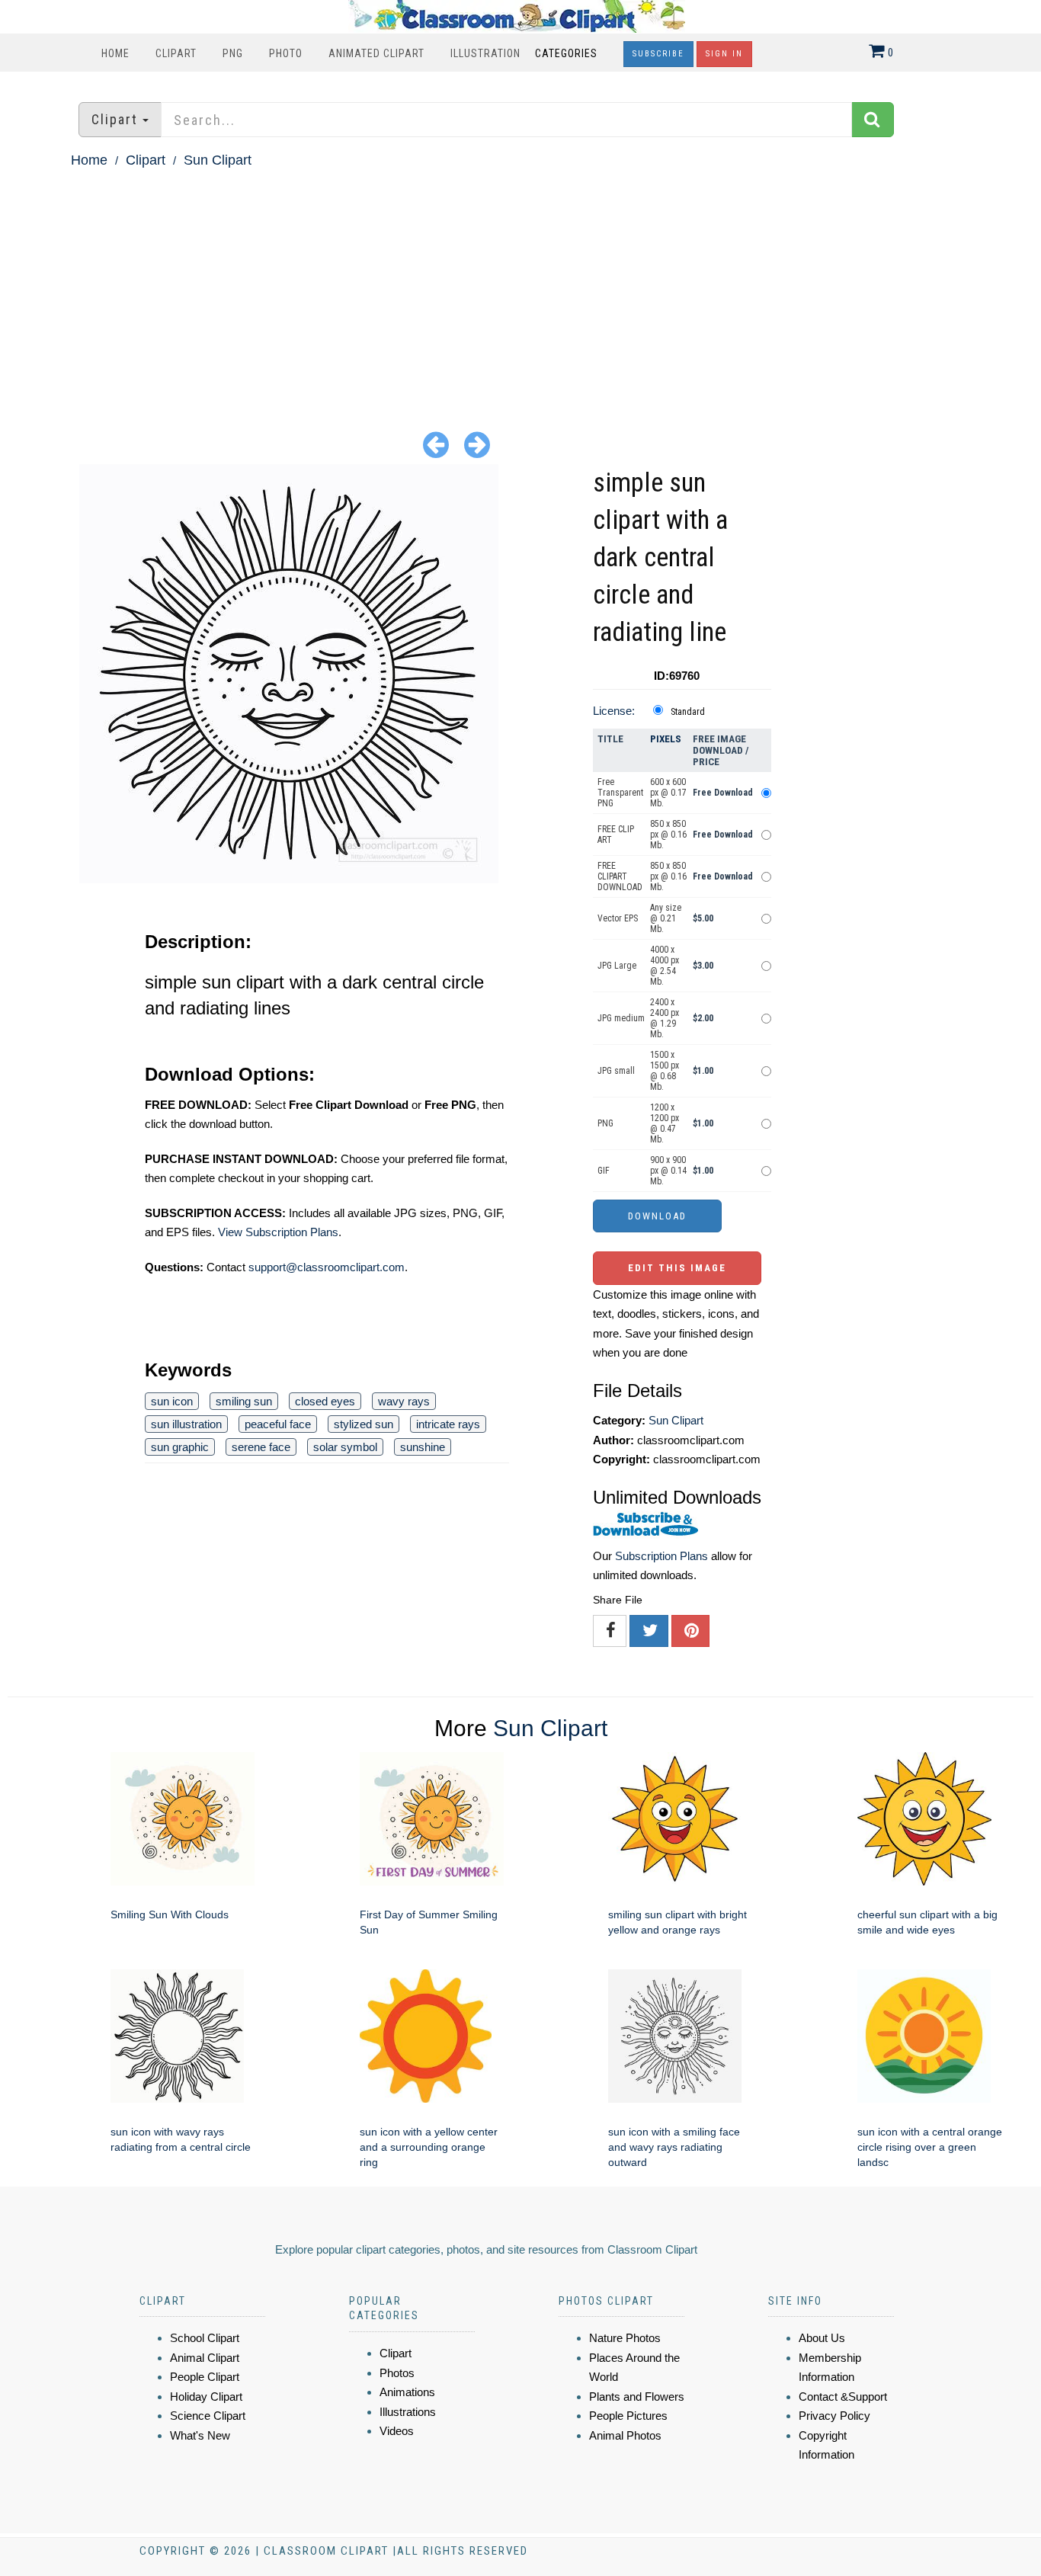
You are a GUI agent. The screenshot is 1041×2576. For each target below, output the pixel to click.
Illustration (485, 53)
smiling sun (244, 1401)
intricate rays (448, 1424)
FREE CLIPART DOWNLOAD (620, 876)
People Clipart (205, 2377)
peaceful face (278, 1424)
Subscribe (658, 54)
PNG (233, 53)
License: (614, 711)
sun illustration (186, 1424)
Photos (397, 2373)
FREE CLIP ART (616, 835)
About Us (822, 2338)
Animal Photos (625, 2435)
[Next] (477, 444)
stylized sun (364, 1424)
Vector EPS (618, 918)
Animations (407, 2392)
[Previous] (436, 444)
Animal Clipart (205, 2358)
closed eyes (325, 1401)
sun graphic (180, 1447)
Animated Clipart (376, 53)
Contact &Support (843, 2397)
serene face (261, 1447)
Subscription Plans (661, 1556)
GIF (604, 1171)
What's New (200, 2435)
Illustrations (408, 2412)
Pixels (666, 739)
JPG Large (617, 966)
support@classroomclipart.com (327, 1267)
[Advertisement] (520, 287)
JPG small (616, 1071)
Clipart (176, 53)
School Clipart (205, 2338)
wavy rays (404, 1401)
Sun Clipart (218, 160)
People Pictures (628, 2416)
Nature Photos (625, 2338)
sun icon (172, 1401)
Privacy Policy (834, 2416)
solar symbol (345, 1447)
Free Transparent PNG (620, 793)
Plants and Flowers (637, 2397)
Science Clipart (208, 2416)
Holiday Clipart (206, 2397)
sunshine (423, 1447)
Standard (688, 712)
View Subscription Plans (278, 1232)
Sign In (724, 54)
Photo (286, 53)
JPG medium (621, 1018)
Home (115, 53)
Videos (397, 2431)
